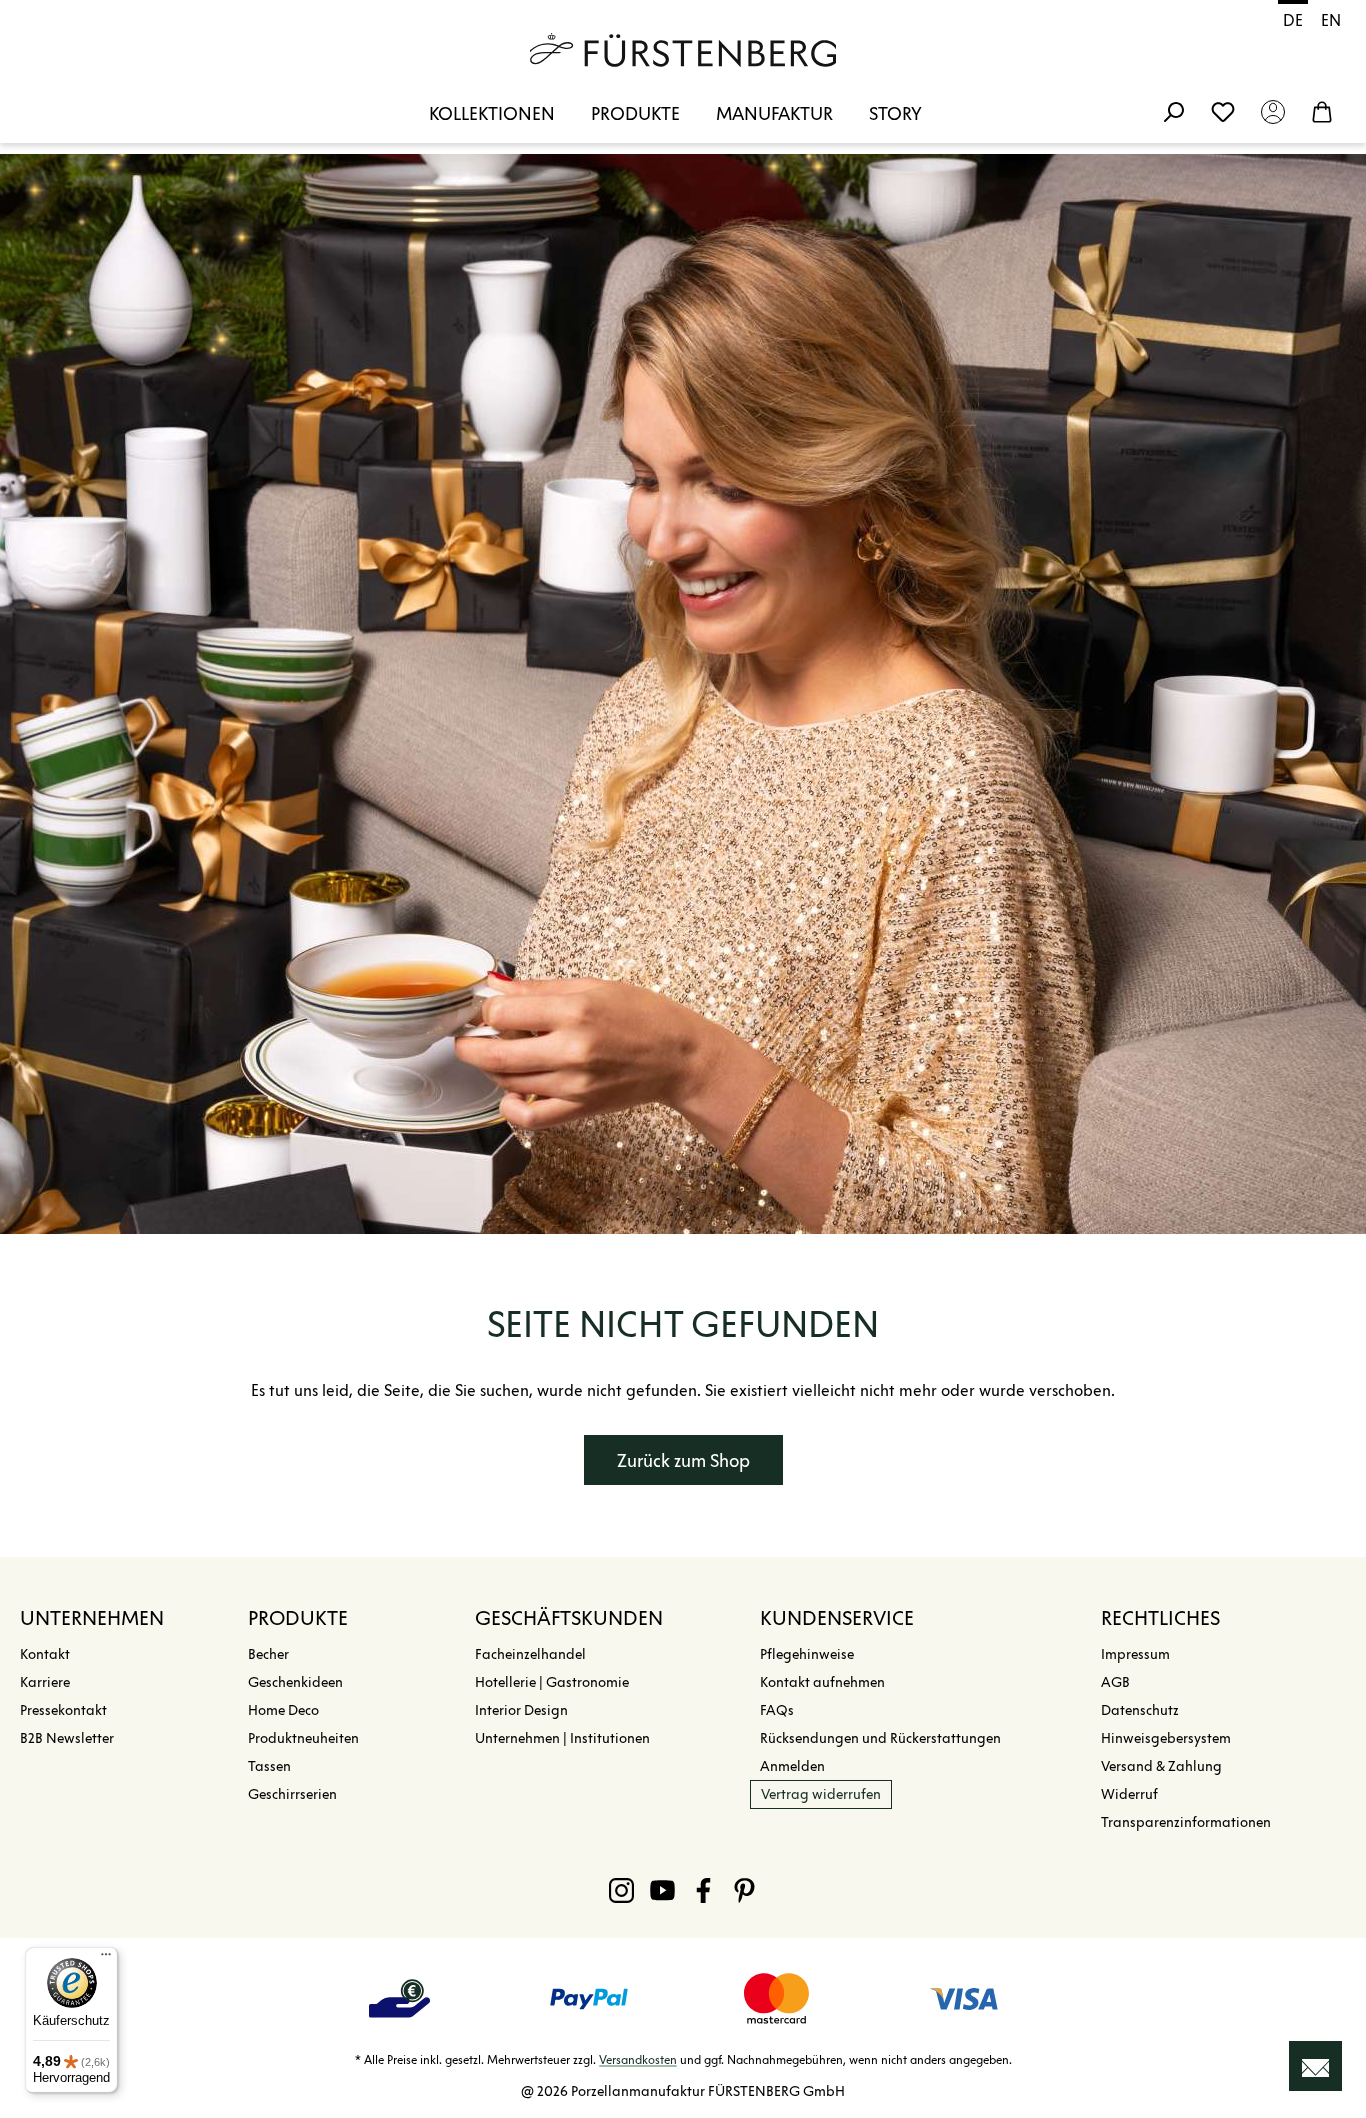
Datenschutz (1140, 1710)
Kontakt (45, 1654)
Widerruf (1129, 1794)
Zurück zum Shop (683, 1461)
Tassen (269, 1766)
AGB (1115, 1682)
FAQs (777, 1710)
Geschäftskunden (569, 1618)
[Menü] (106, 1959)
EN (1331, 20)
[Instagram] (621, 1890)
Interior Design (521, 1710)
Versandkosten (638, 2059)
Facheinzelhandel (530, 1654)
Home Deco (283, 1710)
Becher (268, 1654)
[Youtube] (662, 1890)
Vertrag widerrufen (821, 1794)
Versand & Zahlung (1161, 1766)
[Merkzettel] (1223, 111)
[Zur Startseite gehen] (683, 50)
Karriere (45, 1682)
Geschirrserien (292, 1794)
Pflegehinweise (807, 1654)
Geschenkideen (295, 1682)
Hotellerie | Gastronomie (552, 1682)
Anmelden (792, 1766)
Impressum (1135, 1654)
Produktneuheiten (303, 1738)
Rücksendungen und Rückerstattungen (880, 1738)
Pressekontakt (63, 1710)
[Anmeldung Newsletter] (1315, 2066)
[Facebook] (703, 1890)
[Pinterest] (744, 1890)
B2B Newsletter (67, 1738)
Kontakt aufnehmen (822, 1682)
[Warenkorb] (1322, 111)
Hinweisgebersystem (1166, 1738)
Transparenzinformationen (1186, 1822)
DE (1293, 20)
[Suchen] (1173, 111)
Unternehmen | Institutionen (562, 1738)
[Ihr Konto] (1273, 111)
